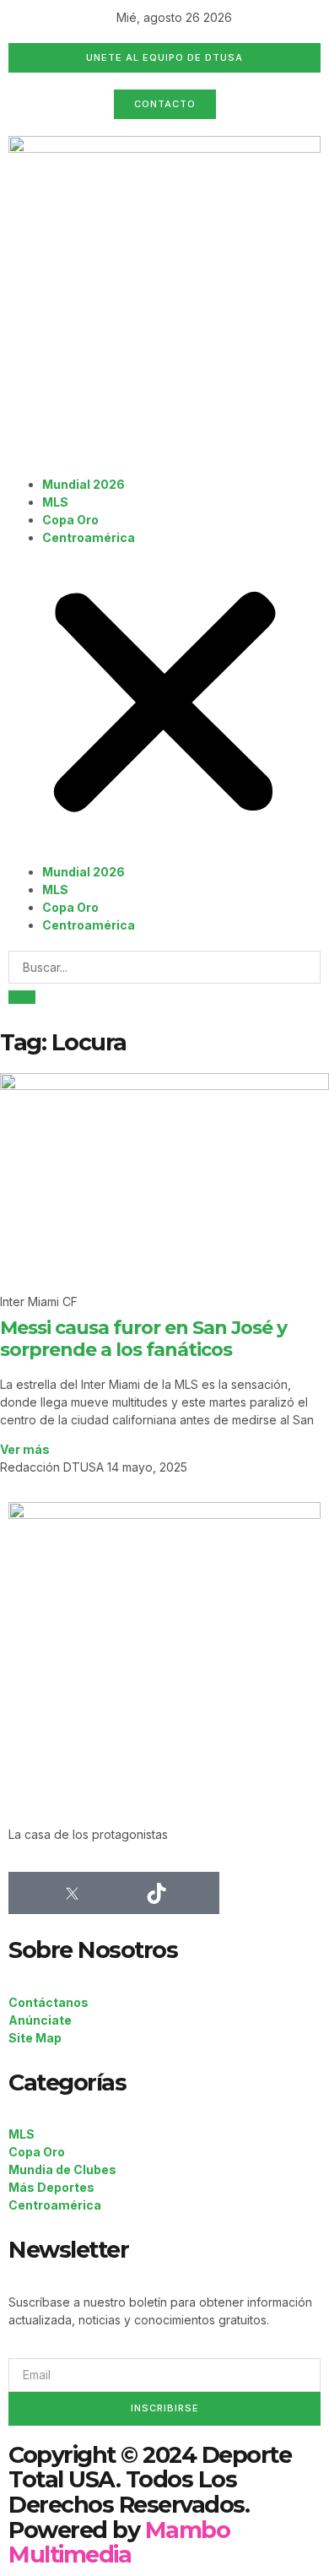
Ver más (25, 1449)
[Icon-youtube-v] (198, 1893)
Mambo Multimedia (119, 2543)
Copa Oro (70, 520)
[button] (164, 705)
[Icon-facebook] (30, 1893)
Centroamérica (89, 537)
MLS (55, 502)
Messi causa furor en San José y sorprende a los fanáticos (143, 1339)
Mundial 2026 (84, 484)
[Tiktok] (156, 1893)
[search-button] (22, 997)
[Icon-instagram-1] (114, 1893)
